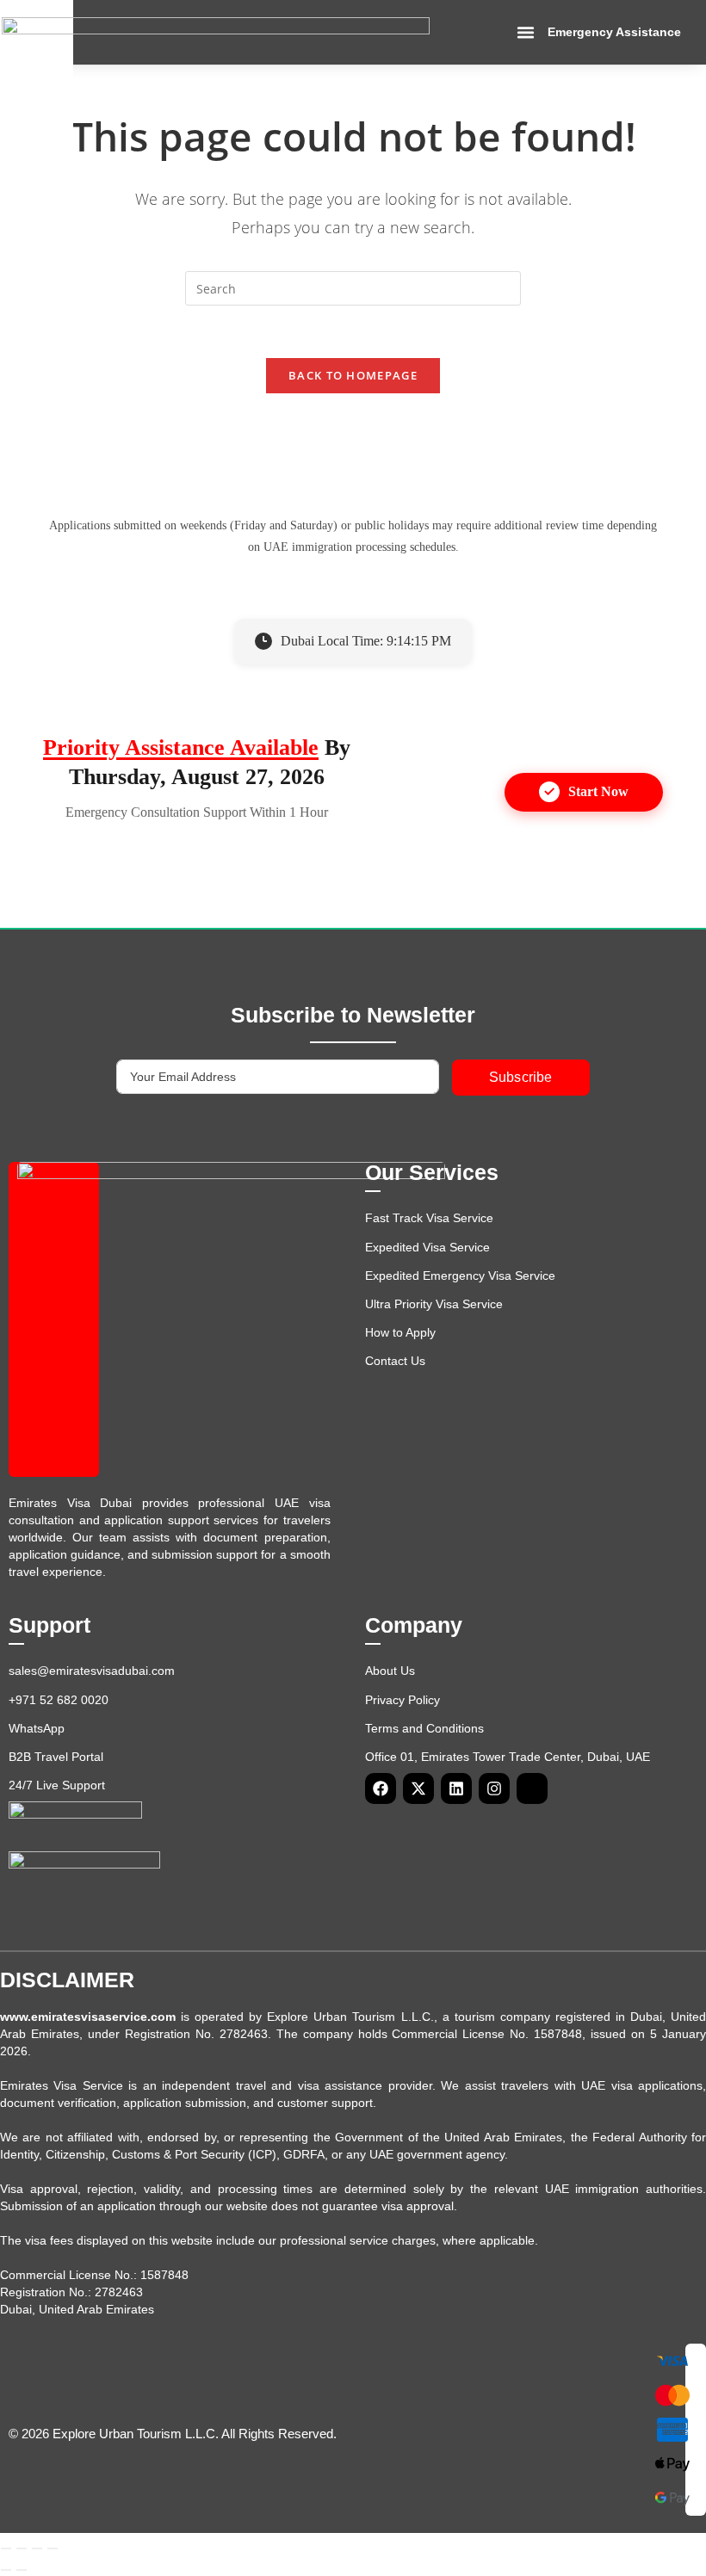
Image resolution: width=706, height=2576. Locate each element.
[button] (526, 33)
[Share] (37, 2548)
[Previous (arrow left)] (6, 2570)
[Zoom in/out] (6, 2548)
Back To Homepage (353, 375)
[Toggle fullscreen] (22, 2548)
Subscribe (521, 1077)
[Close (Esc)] (53, 2548)
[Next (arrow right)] (22, 2570)
